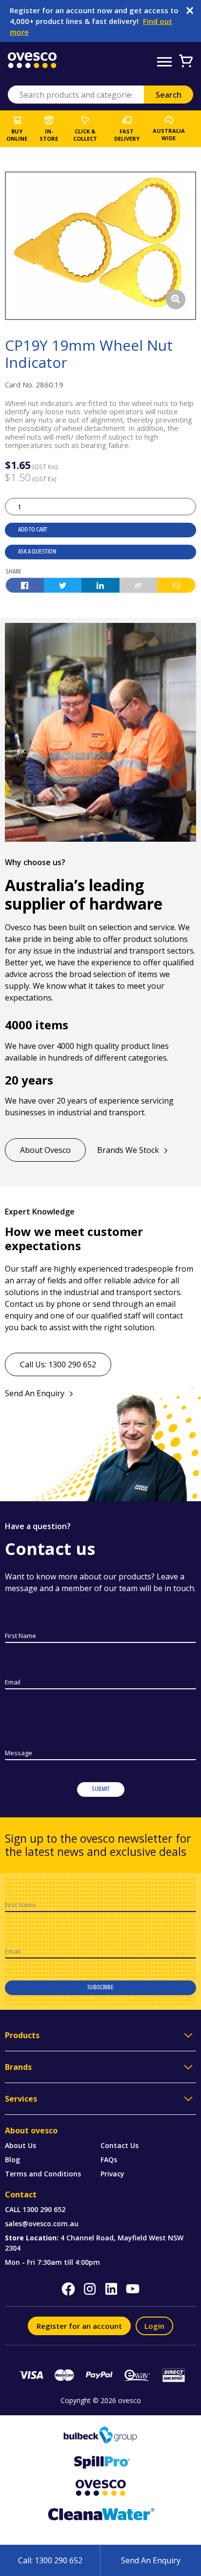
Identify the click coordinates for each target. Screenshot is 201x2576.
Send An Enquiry (35, 1393)
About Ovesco (45, 1150)
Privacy (112, 2174)
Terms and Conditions (43, 2174)
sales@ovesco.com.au (42, 2224)
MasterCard (64, 2375)
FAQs (109, 2160)
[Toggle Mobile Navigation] (164, 62)
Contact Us (120, 2145)
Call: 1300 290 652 (50, 2560)
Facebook (68, 2289)
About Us (20, 2145)
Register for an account (79, 2326)
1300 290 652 (44, 2209)
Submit (101, 1789)
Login (154, 2326)
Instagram (90, 2289)
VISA (31, 2375)
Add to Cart (33, 530)
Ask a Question (37, 552)
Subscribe (100, 1987)
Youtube (133, 2289)
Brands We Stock (128, 1150)
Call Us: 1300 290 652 (58, 1364)
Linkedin (111, 2289)
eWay (137, 2375)
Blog (12, 2160)
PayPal (100, 2375)
